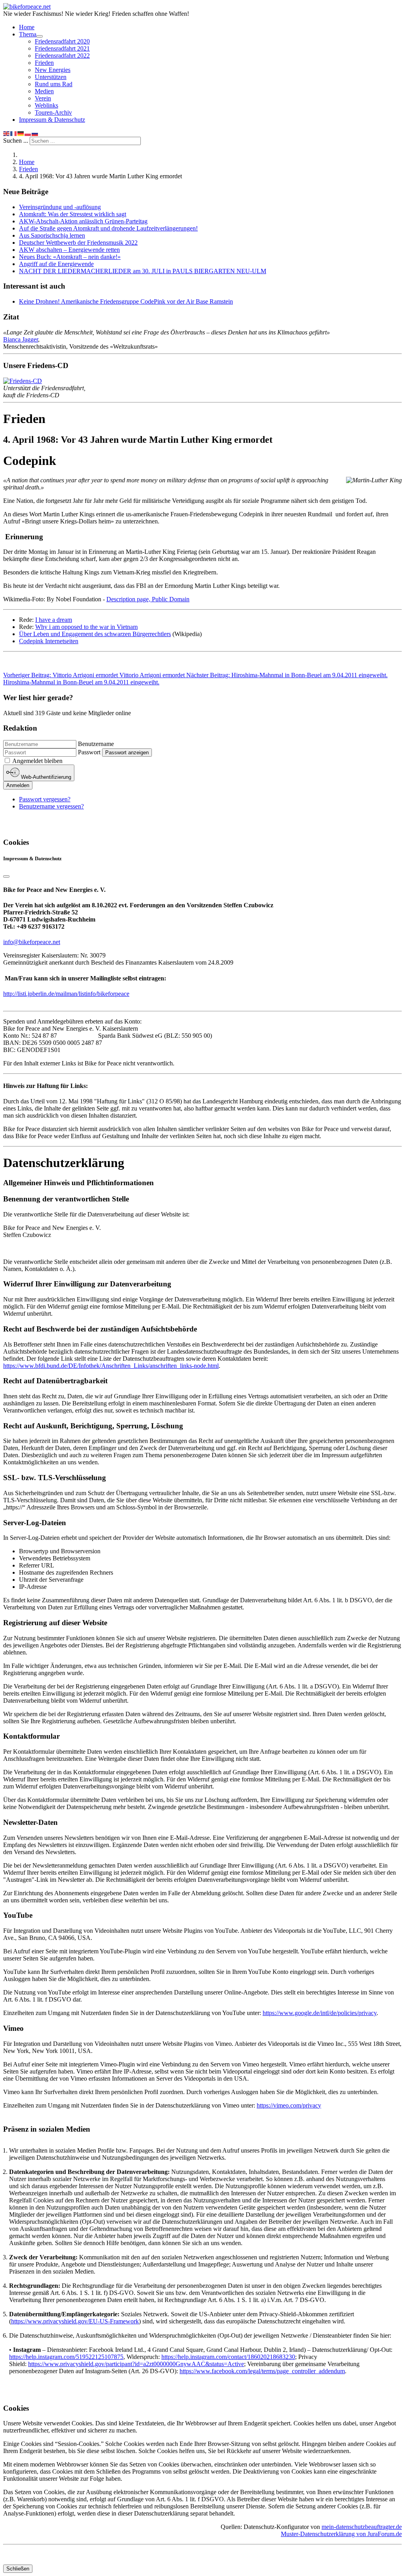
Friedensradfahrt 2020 (62, 41)
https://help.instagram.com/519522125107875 (66, 2357)
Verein (43, 98)
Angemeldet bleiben (37, 761)
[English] (7, 133)
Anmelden (18, 785)
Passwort (89, 752)
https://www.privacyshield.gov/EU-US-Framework (75, 2321)
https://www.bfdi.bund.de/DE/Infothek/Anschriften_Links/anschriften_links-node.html (111, 1366)
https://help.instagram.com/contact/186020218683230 (228, 2357)
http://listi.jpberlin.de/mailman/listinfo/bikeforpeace (66, 994)
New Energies (53, 70)
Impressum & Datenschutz (52, 120)
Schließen (18, 2569)
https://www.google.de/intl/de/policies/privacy (320, 2013)
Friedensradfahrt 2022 (62, 56)
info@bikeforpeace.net (32, 942)
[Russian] (35, 133)
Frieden (44, 63)
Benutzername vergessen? (51, 806)
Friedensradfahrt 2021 (62, 48)
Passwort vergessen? (45, 799)
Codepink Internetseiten (49, 641)
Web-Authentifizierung (45, 777)
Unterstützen (51, 77)
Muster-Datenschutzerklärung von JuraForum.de (341, 2534)
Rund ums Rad (54, 84)
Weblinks (46, 105)
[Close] (6, 876)
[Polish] (28, 133)
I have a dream (54, 620)
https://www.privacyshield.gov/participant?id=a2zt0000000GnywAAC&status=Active (136, 2364)
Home (27, 27)
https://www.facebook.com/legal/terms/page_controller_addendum (262, 2371)
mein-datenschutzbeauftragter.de (362, 2527)
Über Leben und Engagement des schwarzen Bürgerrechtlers (95, 634)
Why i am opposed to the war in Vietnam (86, 627)
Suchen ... (16, 141)
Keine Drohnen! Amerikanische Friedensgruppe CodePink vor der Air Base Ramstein (126, 301)
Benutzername (96, 744)
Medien (44, 91)
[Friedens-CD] (23, 381)
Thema (28, 34)
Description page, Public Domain (148, 599)
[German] (21, 133)
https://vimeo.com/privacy (289, 2105)
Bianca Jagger (21, 339)
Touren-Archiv (53, 112)
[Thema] (40, 36)
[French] (14, 133)
